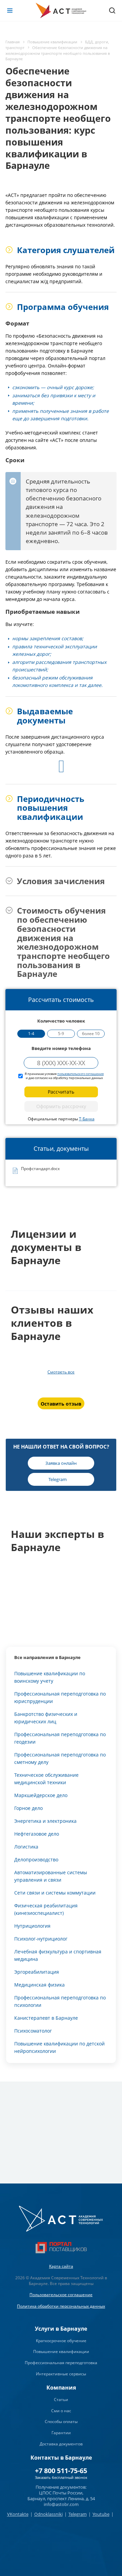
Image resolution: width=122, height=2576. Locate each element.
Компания (61, 2388)
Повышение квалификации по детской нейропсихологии (59, 2047)
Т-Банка (87, 1119)
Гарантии (61, 2433)
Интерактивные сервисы (61, 2374)
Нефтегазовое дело (37, 1834)
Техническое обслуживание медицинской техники (46, 1779)
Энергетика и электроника (45, 1821)
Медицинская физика (39, 1985)
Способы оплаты (61, 2422)
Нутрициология (32, 1926)
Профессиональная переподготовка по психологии (60, 2001)
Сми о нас (61, 2411)
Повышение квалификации (61, 2351)
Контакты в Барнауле (61, 2458)
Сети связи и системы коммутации (55, 1893)
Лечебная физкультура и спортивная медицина (58, 1955)
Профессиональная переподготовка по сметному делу (60, 1758)
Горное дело (28, 1808)
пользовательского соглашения (80, 1074)
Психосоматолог (33, 2031)
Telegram (78, 2514)
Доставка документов (61, 2444)
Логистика (26, 1847)
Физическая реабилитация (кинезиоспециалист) (46, 1909)
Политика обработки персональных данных (61, 2306)
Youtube (101, 2514)
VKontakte (18, 2514)
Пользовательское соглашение (61, 2295)
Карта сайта (61, 2266)
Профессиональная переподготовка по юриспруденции (60, 1697)
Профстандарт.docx (40, 1169)
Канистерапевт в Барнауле (46, 2018)
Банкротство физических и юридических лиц (46, 1718)
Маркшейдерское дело (41, 1795)
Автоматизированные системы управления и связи (51, 1876)
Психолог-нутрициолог (41, 1939)
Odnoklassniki (48, 2514)
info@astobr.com (61, 2504)
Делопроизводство (36, 1860)
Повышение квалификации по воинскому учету (50, 1677)
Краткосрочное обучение (61, 2341)
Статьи (61, 2400)
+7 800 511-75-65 (61, 2471)
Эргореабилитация (37, 1972)
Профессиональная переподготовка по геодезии (60, 1738)
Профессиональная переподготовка (61, 2363)
